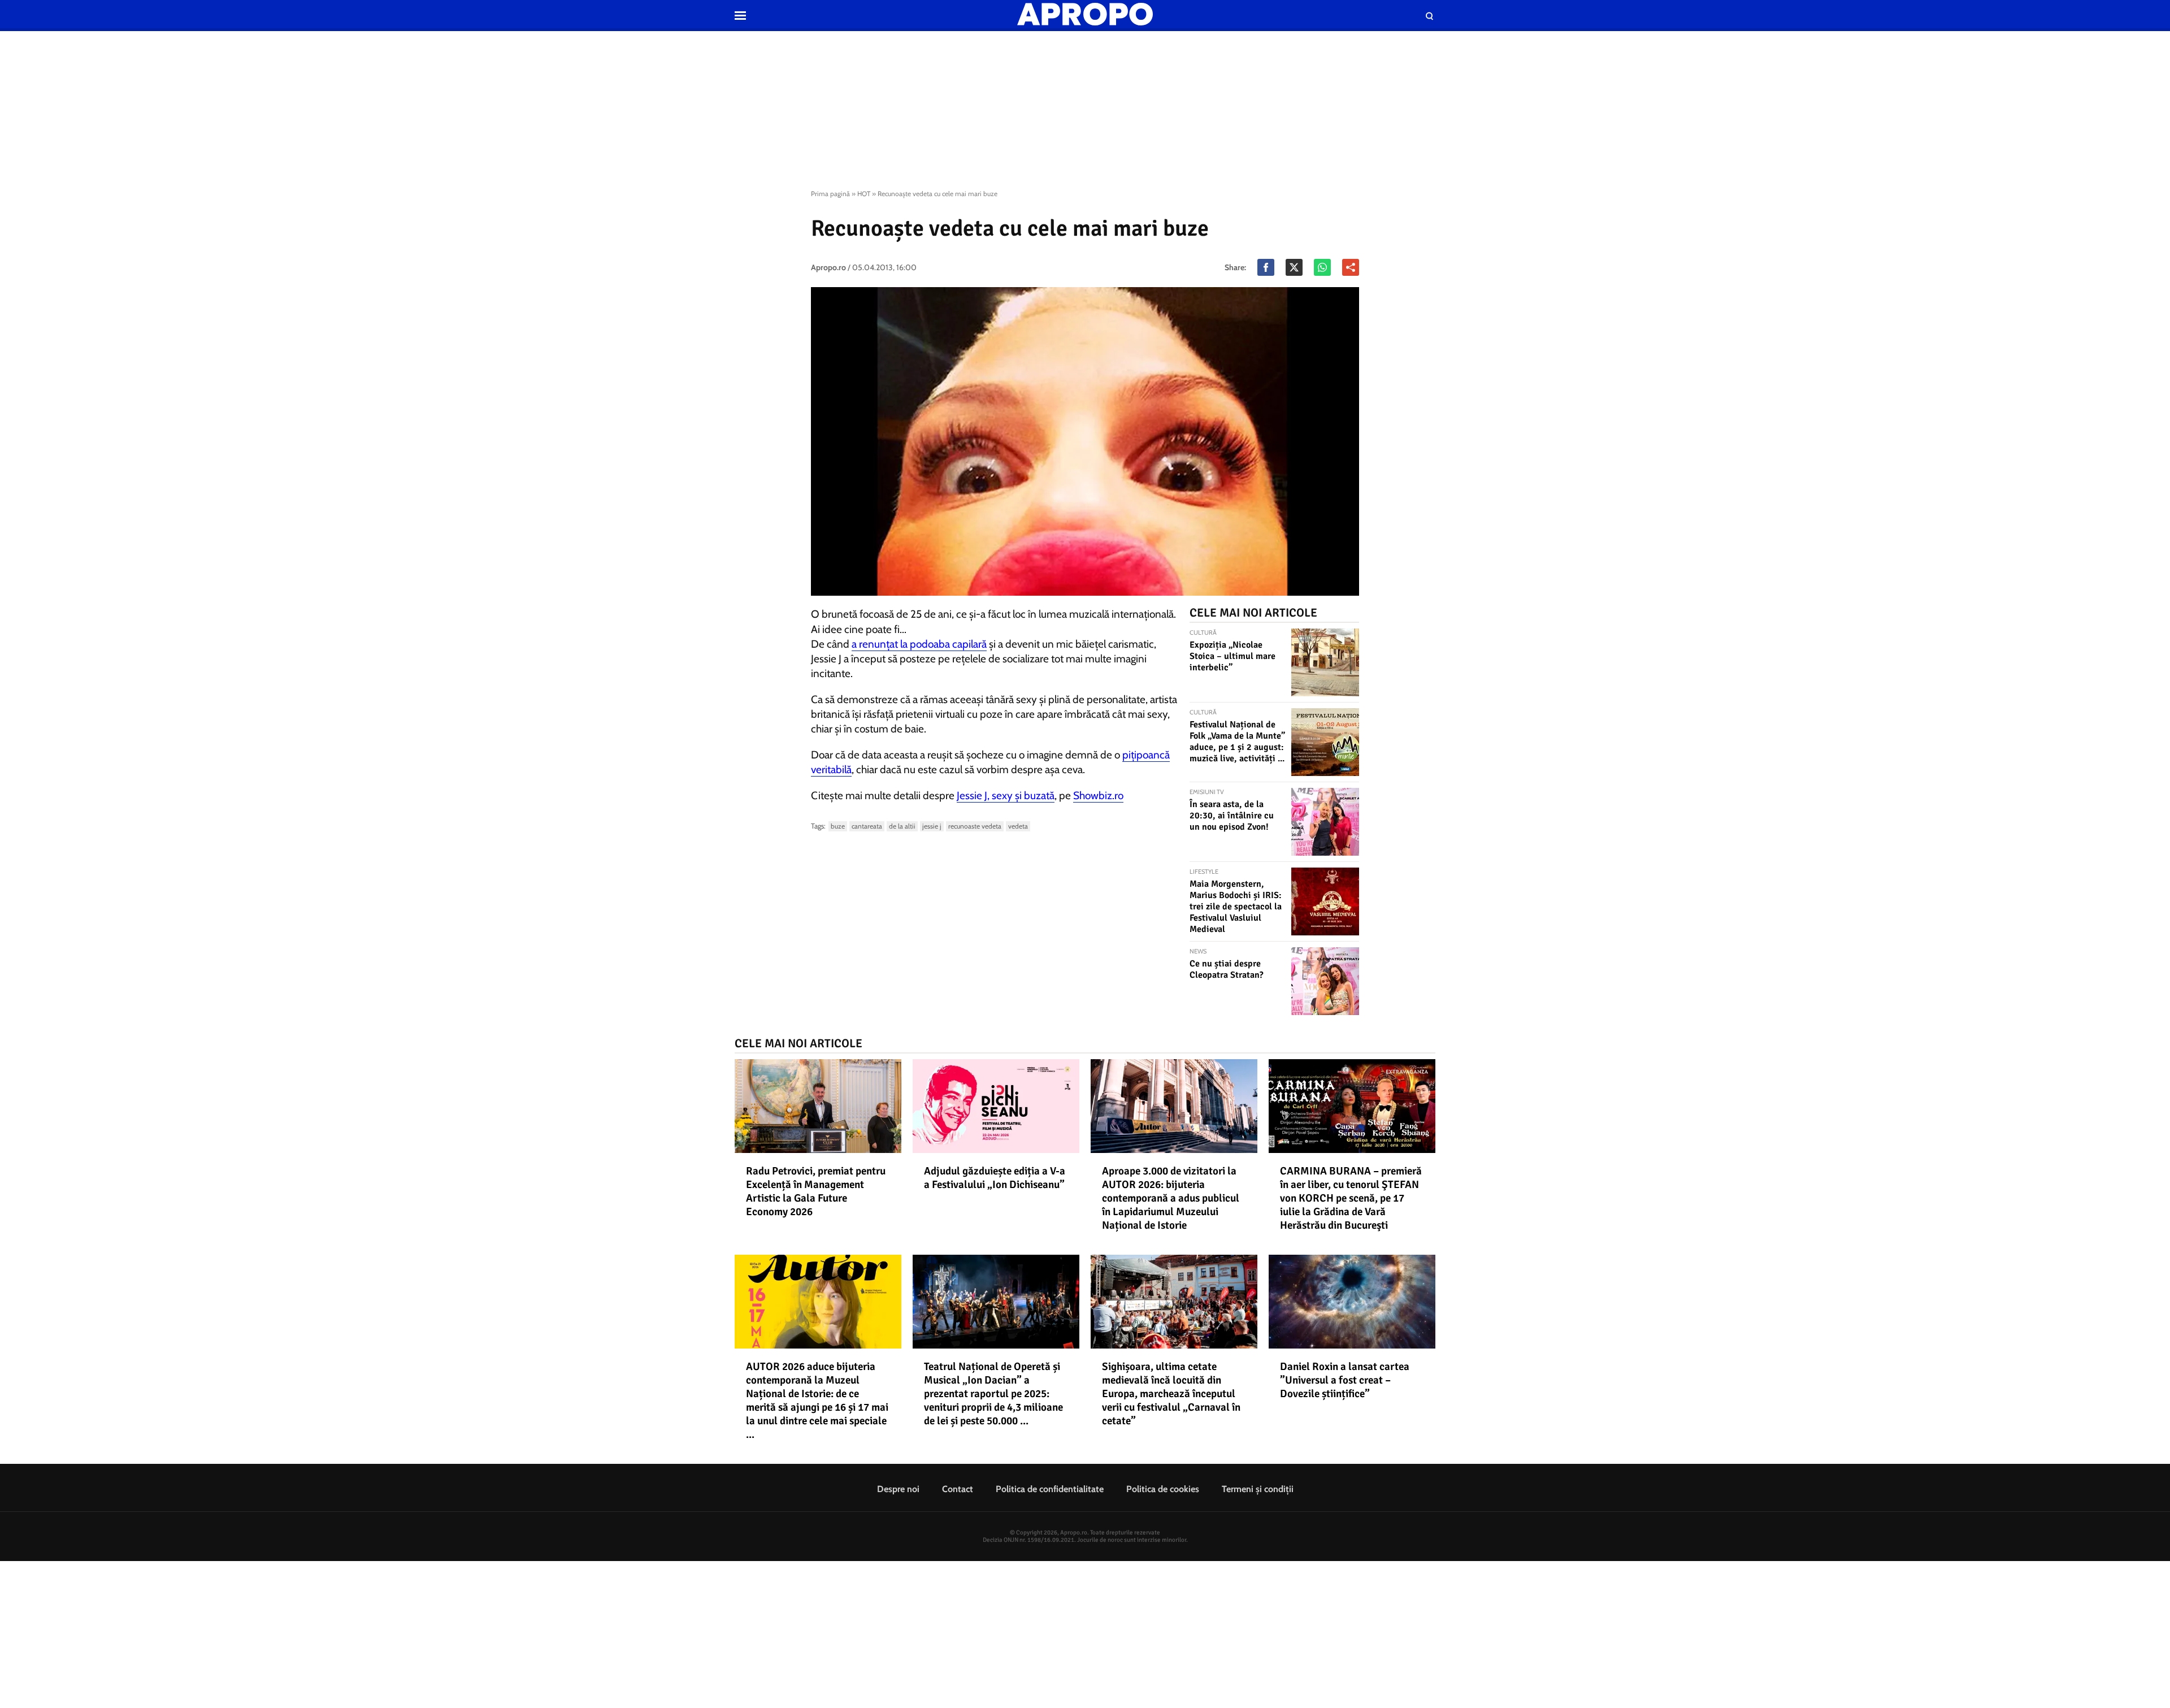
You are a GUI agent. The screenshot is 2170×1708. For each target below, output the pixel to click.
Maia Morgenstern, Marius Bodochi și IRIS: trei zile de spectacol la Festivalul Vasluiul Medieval (1236, 907)
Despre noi (898, 1489)
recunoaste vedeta (975, 826)
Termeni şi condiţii (1258, 1489)
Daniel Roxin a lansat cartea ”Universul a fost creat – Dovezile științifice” (1345, 1380)
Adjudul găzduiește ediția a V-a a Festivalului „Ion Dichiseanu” (995, 1178)
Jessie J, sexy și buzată (1006, 796)
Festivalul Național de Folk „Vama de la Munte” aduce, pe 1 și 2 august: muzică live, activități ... (1237, 742)
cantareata (867, 826)
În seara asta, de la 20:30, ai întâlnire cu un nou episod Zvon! (1232, 816)
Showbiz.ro (1098, 796)
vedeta (1018, 826)
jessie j (932, 826)
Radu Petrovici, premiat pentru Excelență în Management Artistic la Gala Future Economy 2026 (816, 1191)
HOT (864, 194)
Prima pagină (830, 194)
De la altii (902, 826)
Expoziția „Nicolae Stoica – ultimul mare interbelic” (1232, 656)
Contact (958, 1489)
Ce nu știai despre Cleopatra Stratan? (1227, 969)
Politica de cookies (1163, 1489)
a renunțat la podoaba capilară (919, 644)
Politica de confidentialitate (1050, 1489)
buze (838, 826)
